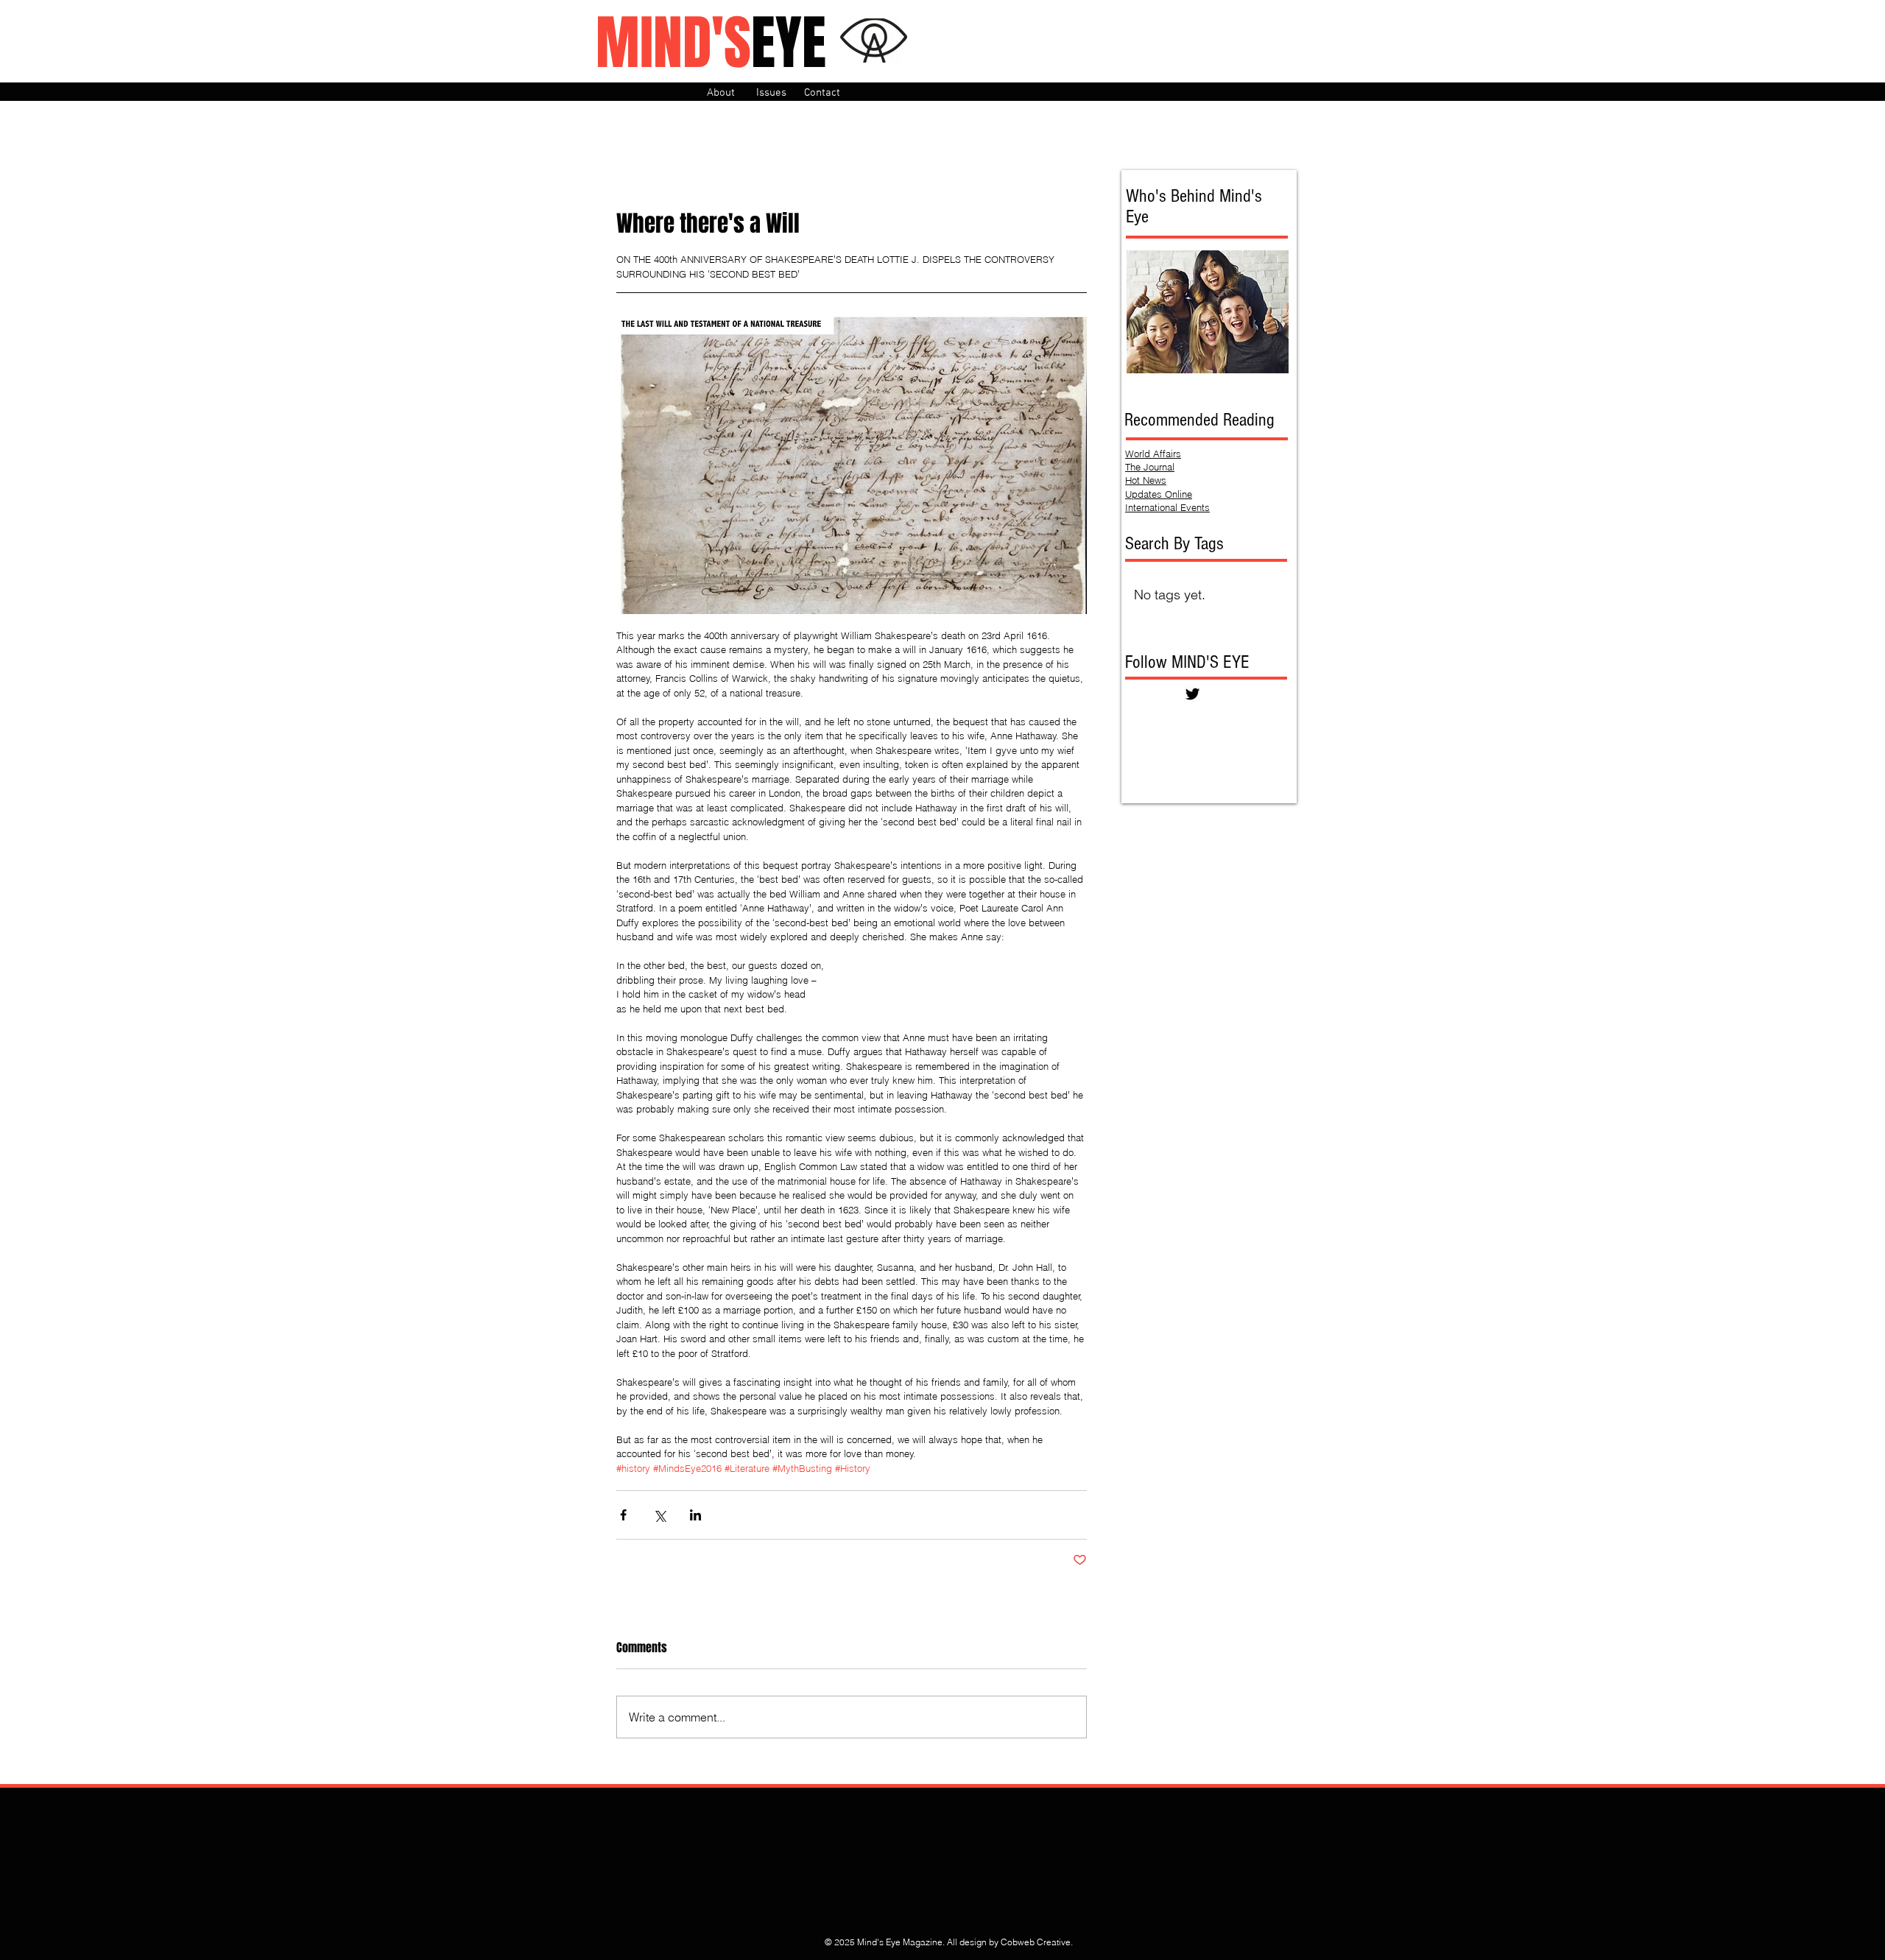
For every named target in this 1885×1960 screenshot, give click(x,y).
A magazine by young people (686, 118)
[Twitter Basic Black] (1192, 694)
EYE (711, 43)
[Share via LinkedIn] (695, 1515)
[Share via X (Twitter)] (659, 1515)
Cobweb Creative (1036, 1942)
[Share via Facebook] (623, 1515)
